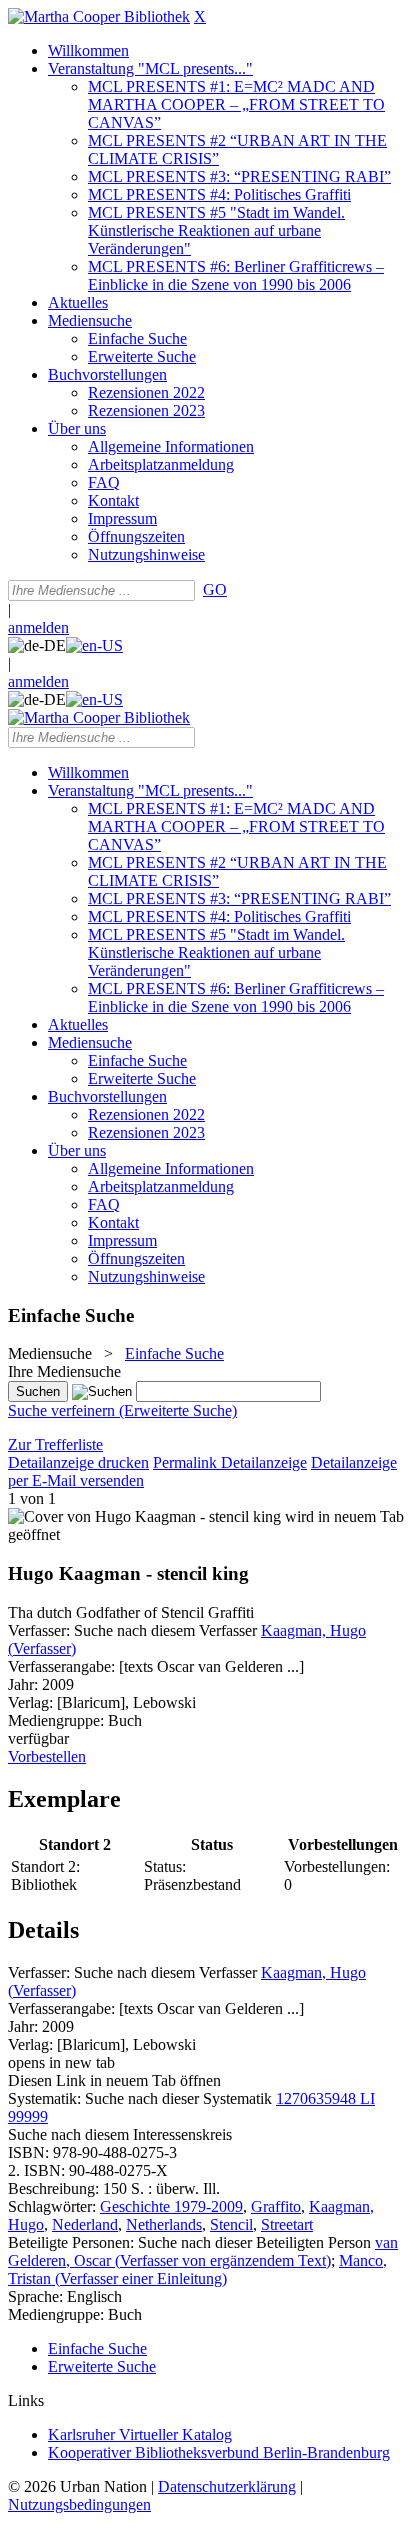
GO (215, 589)
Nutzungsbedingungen (79, 2504)
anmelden (38, 627)
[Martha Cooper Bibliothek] (99, 16)
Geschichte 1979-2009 (171, 2206)
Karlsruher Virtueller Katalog (140, 2434)
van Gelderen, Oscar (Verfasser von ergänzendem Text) (203, 2251)
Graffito (276, 2206)
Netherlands (164, 2224)
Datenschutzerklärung (227, 2486)
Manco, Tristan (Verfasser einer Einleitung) (197, 2269)
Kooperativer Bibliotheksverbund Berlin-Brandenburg (219, 2452)
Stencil (231, 2224)
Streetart (287, 2224)
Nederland (85, 2224)
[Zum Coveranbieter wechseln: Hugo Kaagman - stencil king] (144, 1516)
